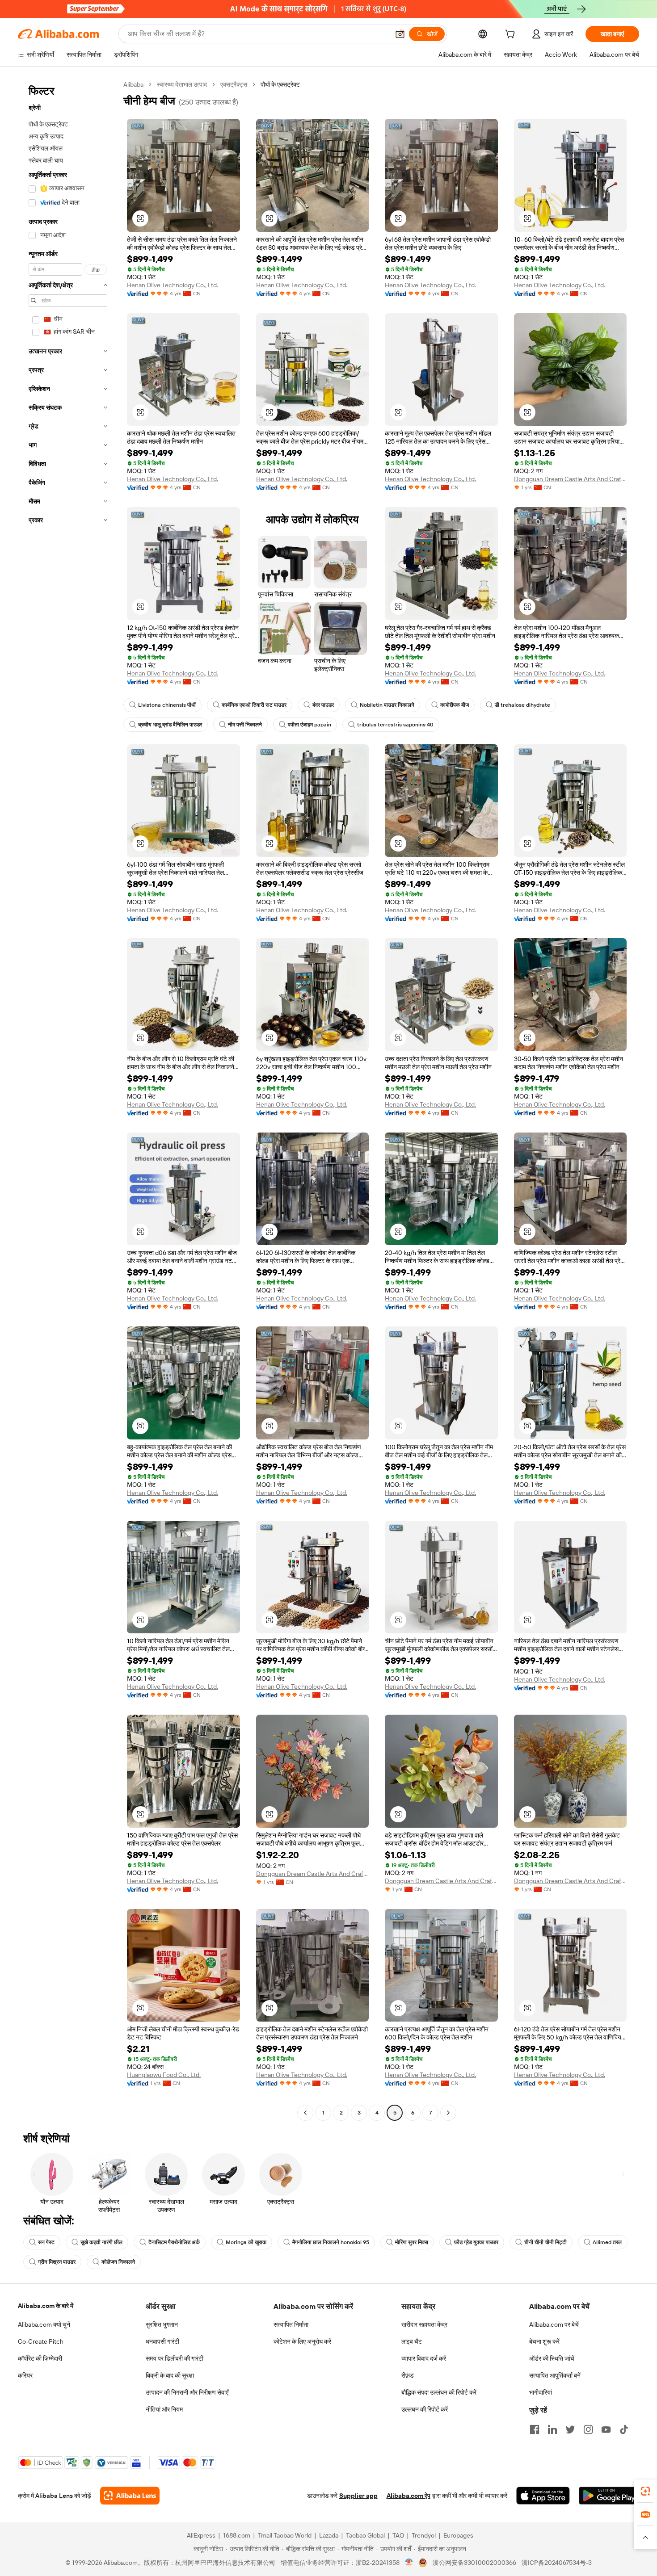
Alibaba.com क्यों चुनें (44, 2324)
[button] (400, 34)
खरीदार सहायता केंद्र (424, 2324)
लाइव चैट (412, 2341)
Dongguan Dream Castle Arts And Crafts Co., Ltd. (571, 479)
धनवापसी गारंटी (162, 2341)
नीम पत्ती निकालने (245, 725)
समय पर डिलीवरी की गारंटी (175, 2358)
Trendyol (424, 2535)
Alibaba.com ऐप (409, 2496)
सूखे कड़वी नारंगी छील (101, 2242)
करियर (25, 2375)
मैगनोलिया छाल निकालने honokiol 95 (331, 2242)
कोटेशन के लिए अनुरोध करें (302, 2341)
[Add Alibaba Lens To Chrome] (130, 2496)
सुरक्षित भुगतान (162, 2324)
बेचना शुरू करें (544, 2341)
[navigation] (68, 1100)
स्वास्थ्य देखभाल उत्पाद (182, 84)
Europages (458, 2535)
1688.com (237, 2535)
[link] (645, 2491)
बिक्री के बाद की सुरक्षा (170, 2375)
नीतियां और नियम (164, 2409)
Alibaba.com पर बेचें (554, 2324)
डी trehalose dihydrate (522, 705)
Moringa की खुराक (246, 2242)
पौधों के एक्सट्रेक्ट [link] (280, 84)
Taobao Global (365, 2535)
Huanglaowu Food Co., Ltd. (164, 2075)
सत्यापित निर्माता (291, 2324)
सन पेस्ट (46, 2242)
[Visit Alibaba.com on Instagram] (588, 2429)
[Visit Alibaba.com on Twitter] (570, 2429)
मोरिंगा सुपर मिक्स (412, 2242)
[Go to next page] (448, 2113)
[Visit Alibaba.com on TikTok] (624, 2429)
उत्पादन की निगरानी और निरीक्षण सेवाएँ (187, 2392)
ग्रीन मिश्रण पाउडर (57, 2262)
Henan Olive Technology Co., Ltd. (173, 285)
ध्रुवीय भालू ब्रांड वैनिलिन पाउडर (170, 725)
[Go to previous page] (305, 2113)
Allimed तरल (607, 2242)
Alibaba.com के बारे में (46, 2306)
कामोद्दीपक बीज (455, 705)
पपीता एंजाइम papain (310, 725)
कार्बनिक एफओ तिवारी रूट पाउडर (254, 705)
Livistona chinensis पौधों (167, 705)
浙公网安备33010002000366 (474, 2563)
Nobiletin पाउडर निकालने (387, 705)
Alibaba (133, 84)
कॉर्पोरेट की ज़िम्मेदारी (40, 2358)
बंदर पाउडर (323, 705)
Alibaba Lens (54, 2496)
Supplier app (358, 2496)
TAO (398, 2535)
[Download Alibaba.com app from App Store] (543, 2496)
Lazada (329, 2535)
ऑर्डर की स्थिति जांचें (552, 2358)
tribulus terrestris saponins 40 (395, 725)
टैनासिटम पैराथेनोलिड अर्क (174, 2242)
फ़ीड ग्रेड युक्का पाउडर (476, 2242)
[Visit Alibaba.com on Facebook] (535, 2429)
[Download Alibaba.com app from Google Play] (609, 2496)
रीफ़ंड (408, 2375)
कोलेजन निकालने (118, 2262)
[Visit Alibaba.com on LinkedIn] (552, 2429)
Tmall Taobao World (285, 2535)
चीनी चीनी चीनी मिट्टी (545, 2242)
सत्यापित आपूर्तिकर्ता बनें (555, 2375)
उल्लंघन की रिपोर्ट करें (425, 2409)
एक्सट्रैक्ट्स (234, 84)
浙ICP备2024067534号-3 (557, 2563)
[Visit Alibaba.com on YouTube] (606, 2429)
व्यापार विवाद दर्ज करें (424, 2358)
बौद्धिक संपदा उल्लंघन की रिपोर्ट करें (439, 2392)
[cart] (512, 35)
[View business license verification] (409, 2563)
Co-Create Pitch (41, 2341)
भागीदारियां (541, 2392)
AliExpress (201, 2535)
